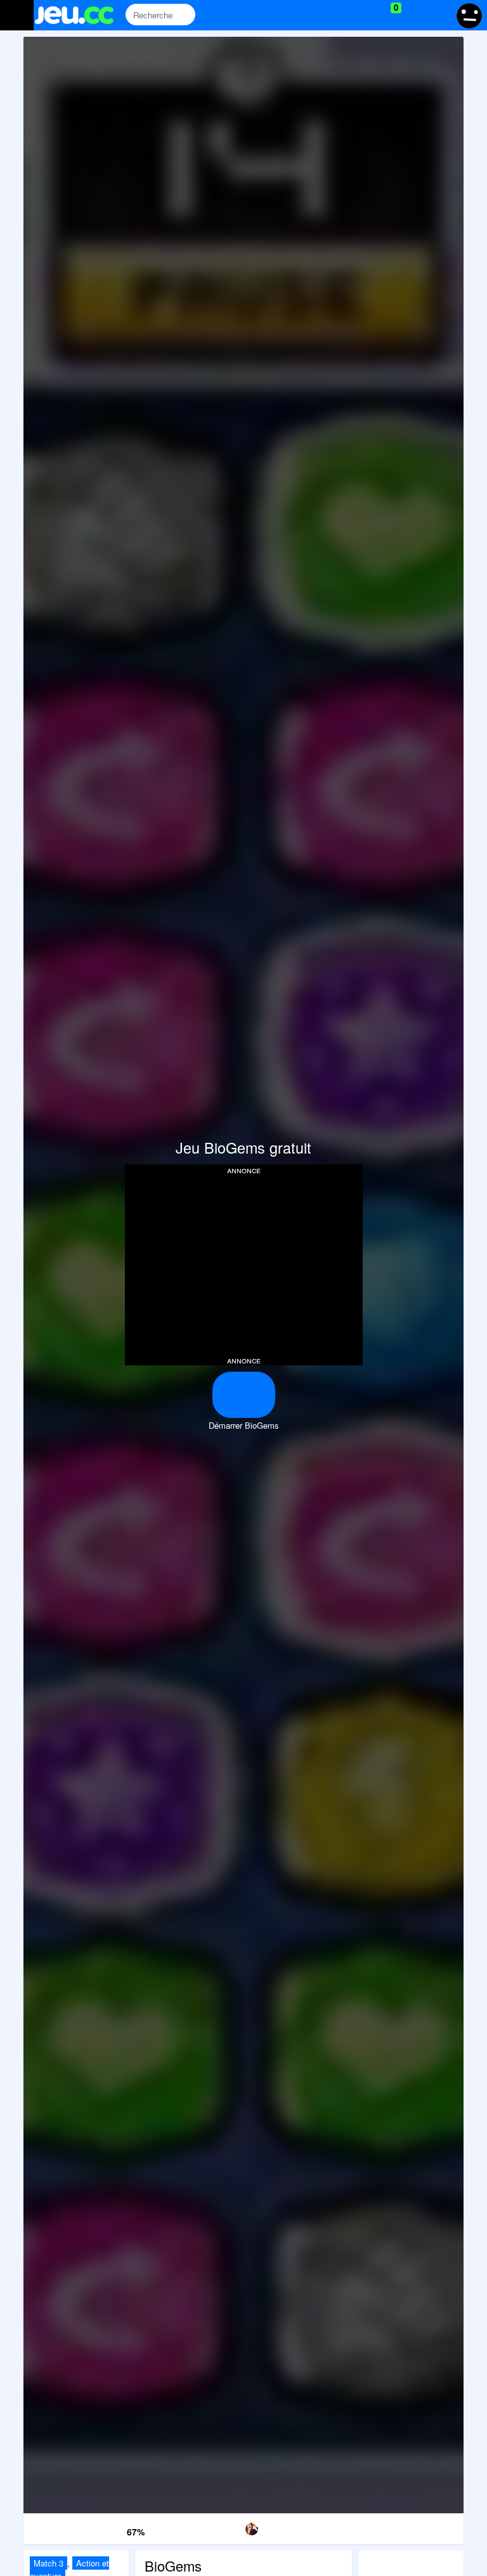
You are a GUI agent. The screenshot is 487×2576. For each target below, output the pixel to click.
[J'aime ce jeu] (95, 2529)
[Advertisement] (243, 1264)
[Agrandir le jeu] (369, 2527)
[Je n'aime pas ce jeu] (115, 2529)
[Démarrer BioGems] (244, 1395)
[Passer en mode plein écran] (432, 2527)
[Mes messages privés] (414, 15)
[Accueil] (80, 15)
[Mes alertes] (438, 15)
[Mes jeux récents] (338, 15)
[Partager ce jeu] (307, 2527)
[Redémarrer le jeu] (55, 2527)
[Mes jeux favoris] (364, 15)
